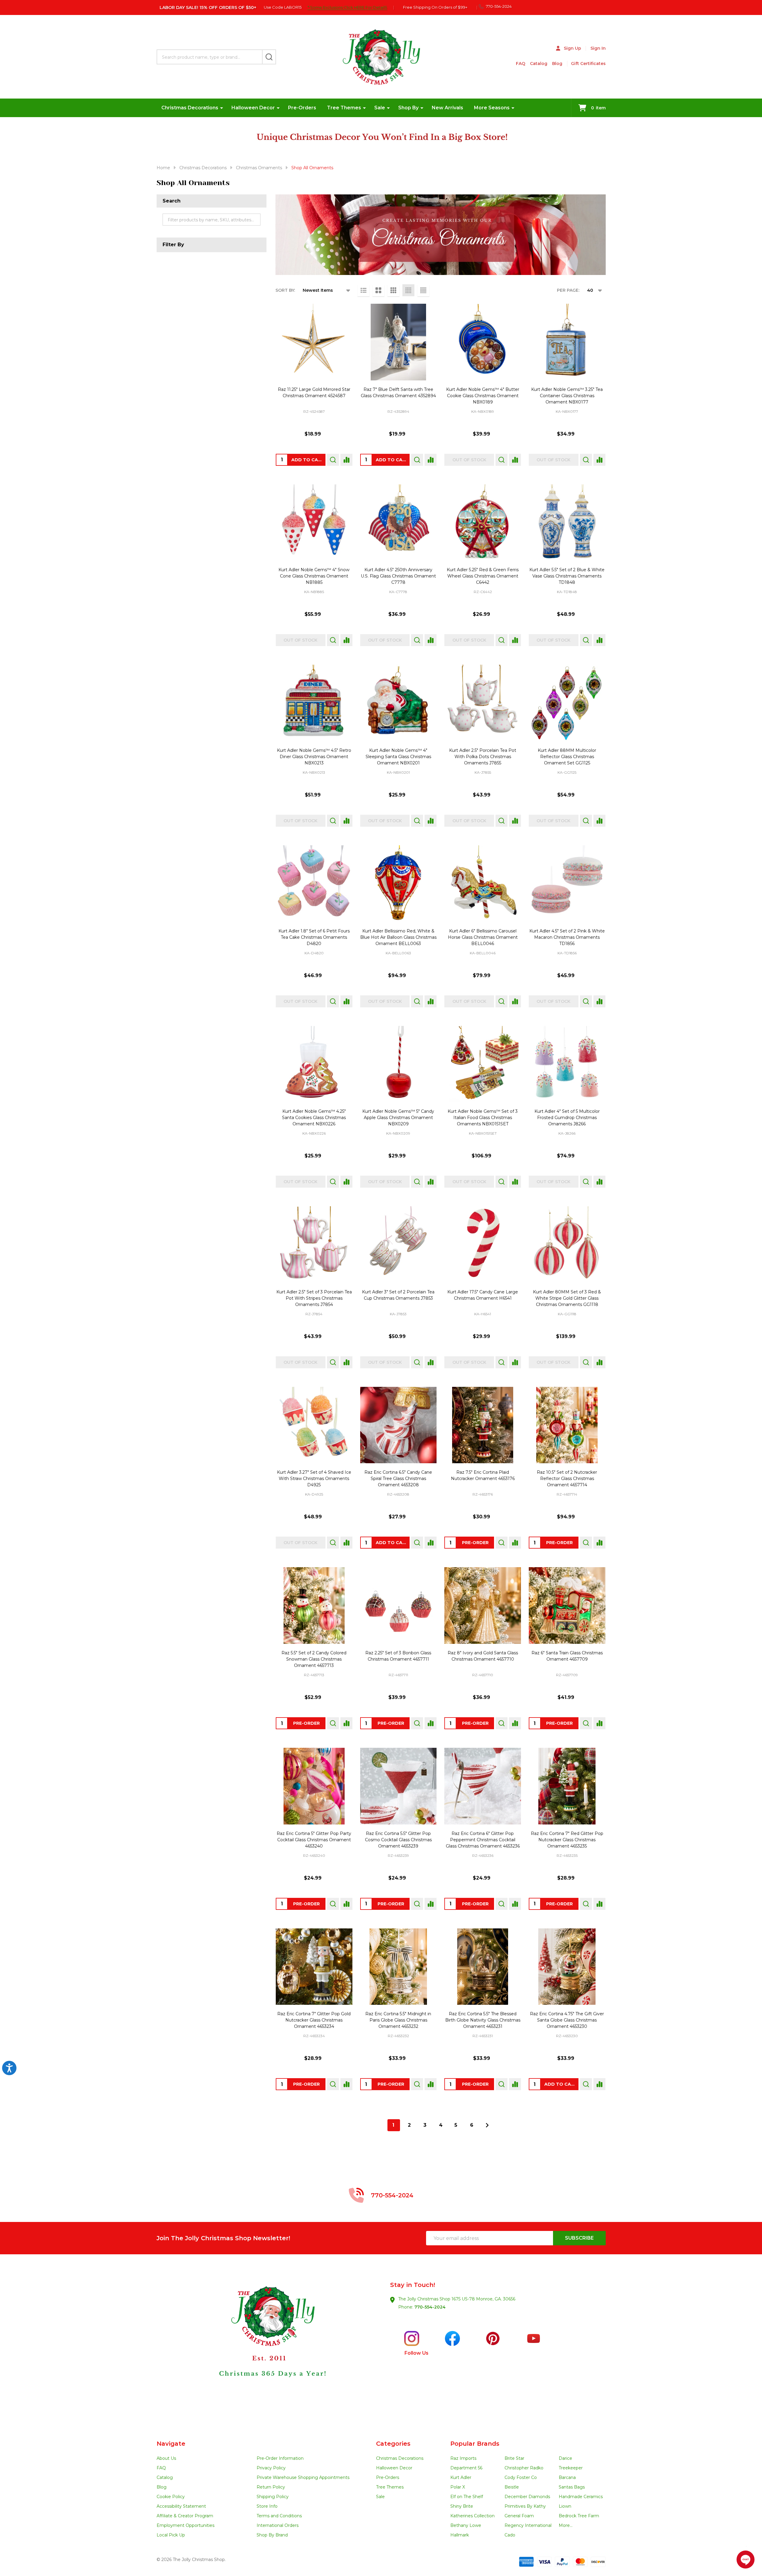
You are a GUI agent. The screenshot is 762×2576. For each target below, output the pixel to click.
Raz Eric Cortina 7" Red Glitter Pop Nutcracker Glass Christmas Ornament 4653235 (567, 1840)
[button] (269, 2347)
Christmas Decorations (190, 108)
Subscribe (579, 2238)
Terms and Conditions (279, 2516)
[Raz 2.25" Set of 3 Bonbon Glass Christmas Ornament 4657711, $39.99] (399, 1606)
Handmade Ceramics (581, 2497)
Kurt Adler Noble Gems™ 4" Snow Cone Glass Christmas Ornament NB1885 (314, 576)
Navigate (171, 2444)
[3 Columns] (393, 290)
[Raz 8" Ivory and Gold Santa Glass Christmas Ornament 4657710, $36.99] (483, 1606)
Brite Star (514, 2458)
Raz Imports (463, 2458)
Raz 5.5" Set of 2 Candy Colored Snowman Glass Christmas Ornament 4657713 (314, 1659)
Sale (380, 108)
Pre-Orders (302, 108)
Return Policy (271, 2487)
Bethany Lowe (466, 2525)
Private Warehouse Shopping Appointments (303, 2477)
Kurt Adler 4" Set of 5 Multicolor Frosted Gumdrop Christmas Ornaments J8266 (567, 1118)
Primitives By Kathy (525, 2506)
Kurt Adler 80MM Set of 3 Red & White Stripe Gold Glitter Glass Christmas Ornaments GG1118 (567, 1298)
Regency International (528, 2525)
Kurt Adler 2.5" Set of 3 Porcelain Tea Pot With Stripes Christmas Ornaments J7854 (314, 1298)
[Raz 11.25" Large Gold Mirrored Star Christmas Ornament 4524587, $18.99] (314, 342)
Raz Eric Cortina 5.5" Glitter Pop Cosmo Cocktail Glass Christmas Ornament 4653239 (398, 1840)
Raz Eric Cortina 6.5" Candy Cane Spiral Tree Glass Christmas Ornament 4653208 (398, 1479)
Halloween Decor (253, 108)
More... (566, 2525)
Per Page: (568, 290)
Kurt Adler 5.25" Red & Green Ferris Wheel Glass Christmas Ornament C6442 (483, 576)
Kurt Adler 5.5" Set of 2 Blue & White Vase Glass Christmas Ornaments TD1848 (567, 576)
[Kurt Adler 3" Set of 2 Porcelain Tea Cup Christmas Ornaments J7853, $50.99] (399, 1245)
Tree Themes (344, 108)
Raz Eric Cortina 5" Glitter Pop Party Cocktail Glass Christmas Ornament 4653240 (314, 1840)
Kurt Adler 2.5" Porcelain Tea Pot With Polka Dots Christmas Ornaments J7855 (483, 757)
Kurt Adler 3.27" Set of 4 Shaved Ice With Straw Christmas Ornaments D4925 (314, 1479)
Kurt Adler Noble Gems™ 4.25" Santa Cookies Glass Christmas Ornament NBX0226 (314, 1118)
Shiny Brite (462, 2506)
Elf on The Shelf (467, 2497)
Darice (565, 2458)
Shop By (408, 108)
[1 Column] (363, 290)
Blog (557, 64)
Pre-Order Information (280, 2458)
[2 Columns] (378, 290)
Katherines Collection (472, 2516)
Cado (510, 2535)
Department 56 (466, 2468)
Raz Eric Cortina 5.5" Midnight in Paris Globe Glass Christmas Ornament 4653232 (398, 2020)
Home (163, 168)
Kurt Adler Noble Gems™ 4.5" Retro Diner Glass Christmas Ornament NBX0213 (314, 757)
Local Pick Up (171, 2535)
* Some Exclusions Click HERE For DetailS (347, 7)
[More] (222, 108)
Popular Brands (475, 2444)
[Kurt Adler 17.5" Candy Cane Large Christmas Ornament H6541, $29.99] (483, 1245)
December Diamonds (527, 2497)
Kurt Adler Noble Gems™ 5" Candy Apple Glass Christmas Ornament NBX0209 (398, 1118)
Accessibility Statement (181, 2506)
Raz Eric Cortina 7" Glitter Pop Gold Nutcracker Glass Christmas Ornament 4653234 (314, 2020)
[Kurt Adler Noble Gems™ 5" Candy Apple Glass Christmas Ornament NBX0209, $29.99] (399, 1064)
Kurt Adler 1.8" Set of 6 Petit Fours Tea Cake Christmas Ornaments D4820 (314, 937)
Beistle (512, 2487)
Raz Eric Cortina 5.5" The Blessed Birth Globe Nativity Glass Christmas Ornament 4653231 (483, 2020)
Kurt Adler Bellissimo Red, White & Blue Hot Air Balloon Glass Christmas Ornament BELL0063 (398, 937)
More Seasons (492, 108)
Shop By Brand (272, 2535)
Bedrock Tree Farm (579, 2516)
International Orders (278, 2525)
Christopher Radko (524, 2468)
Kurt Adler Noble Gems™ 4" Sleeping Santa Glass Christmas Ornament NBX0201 (398, 757)
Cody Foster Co (521, 2477)
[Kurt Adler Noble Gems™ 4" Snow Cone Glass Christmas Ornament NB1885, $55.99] (314, 523)
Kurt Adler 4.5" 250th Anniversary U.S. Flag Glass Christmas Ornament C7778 (398, 576)
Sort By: (285, 290)
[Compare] (346, 460)
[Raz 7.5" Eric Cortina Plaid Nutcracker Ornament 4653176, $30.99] (483, 1425)
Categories (393, 2444)
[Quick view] (333, 460)
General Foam (519, 2516)
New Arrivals (447, 108)
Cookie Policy (171, 2497)
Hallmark (460, 2535)
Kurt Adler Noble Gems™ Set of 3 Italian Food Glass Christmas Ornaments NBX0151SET (483, 1118)
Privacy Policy (271, 2468)
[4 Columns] (408, 290)
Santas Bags (572, 2487)
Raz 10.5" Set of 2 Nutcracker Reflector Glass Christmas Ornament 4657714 (567, 1479)
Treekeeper (571, 2468)
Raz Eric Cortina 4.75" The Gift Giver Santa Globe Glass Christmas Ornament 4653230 (567, 2020)
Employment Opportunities (185, 2525)
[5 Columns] (423, 290)
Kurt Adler (461, 2477)
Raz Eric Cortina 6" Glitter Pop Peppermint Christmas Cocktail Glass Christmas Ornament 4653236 (483, 1840)
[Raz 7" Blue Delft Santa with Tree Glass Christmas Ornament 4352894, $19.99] (399, 342)
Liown (565, 2506)
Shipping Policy (273, 2497)
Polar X (458, 2487)
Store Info (267, 2506)
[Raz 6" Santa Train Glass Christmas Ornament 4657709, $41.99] (567, 1606)
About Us (166, 2458)
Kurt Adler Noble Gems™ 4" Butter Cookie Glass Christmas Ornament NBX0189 (483, 396)
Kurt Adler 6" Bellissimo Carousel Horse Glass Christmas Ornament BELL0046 (483, 937)
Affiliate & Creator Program (185, 2516)
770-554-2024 (430, 2307)
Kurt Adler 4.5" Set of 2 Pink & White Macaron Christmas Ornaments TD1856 (567, 937)
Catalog (539, 64)
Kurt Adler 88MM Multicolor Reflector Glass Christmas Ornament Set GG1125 (567, 757)
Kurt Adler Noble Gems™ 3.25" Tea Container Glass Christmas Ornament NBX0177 (567, 396)
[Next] (487, 2125)
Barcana (567, 2477)
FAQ (521, 64)
